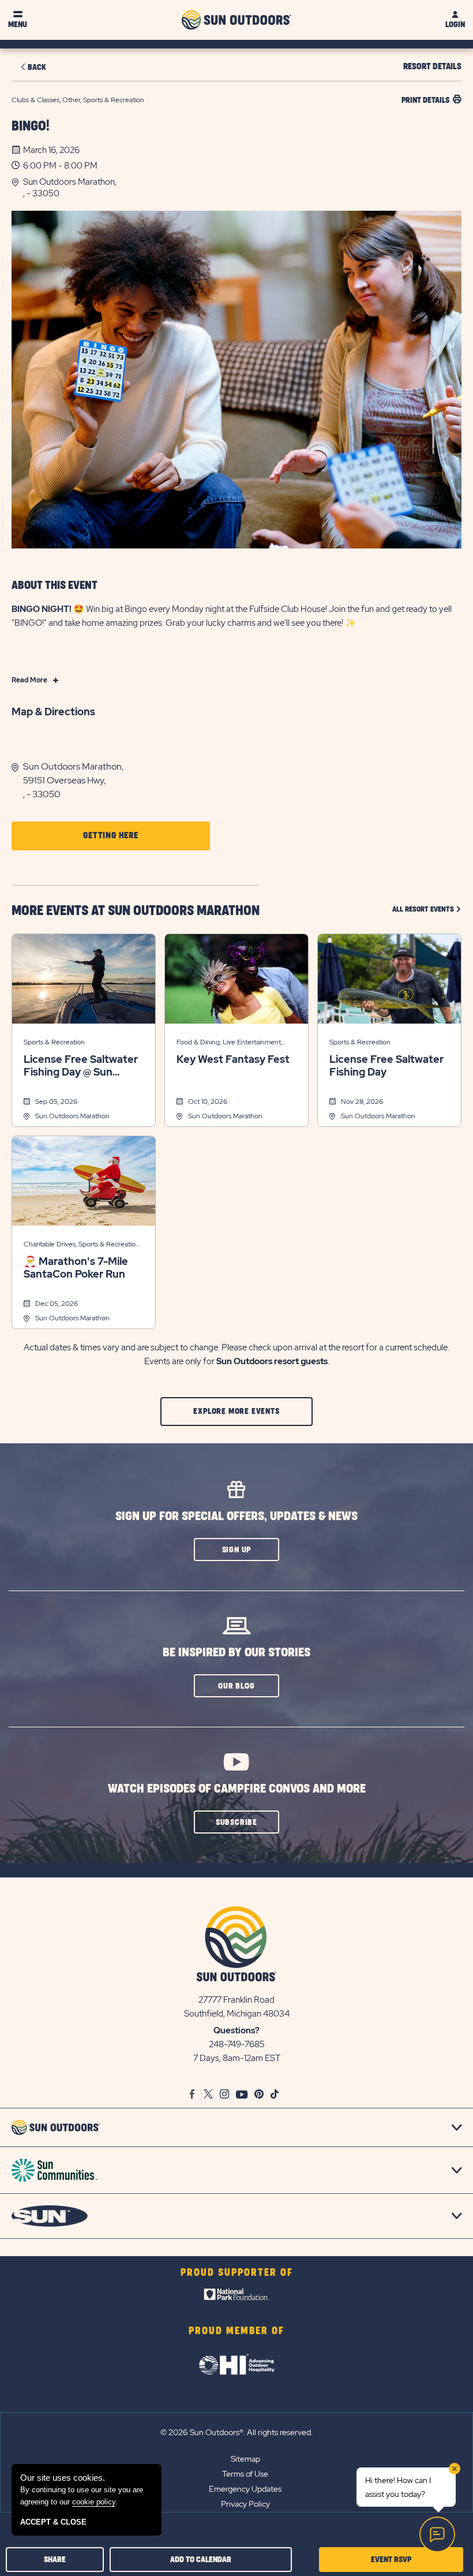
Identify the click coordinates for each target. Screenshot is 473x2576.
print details (425, 100)
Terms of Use (245, 2474)
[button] (242, 188)
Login (455, 25)
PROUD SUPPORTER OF (237, 2273)
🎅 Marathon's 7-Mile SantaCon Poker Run (76, 1268)
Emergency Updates (245, 2489)
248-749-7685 (237, 2044)
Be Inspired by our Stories (236, 1653)
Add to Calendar (201, 2560)
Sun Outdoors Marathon (72, 1116)
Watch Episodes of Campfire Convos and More (237, 1789)
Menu (18, 25)
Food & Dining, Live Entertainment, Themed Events (229, 1043)
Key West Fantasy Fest (233, 1059)
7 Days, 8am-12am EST (237, 2058)
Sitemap (245, 2459)
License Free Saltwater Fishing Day (386, 1066)
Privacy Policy (245, 2504)
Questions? (236, 2030)
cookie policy (94, 2502)
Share (55, 2560)
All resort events (427, 909)
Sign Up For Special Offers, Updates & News (236, 1516)
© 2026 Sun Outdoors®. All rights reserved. (236, 2432)
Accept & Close (53, 2522)
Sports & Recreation (54, 1042)
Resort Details (432, 67)
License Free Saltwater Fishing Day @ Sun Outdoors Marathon (81, 1066)
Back (37, 67)
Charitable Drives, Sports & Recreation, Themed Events (82, 1245)
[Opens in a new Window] (237, 2297)
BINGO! (31, 126)
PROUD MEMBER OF (236, 2331)
